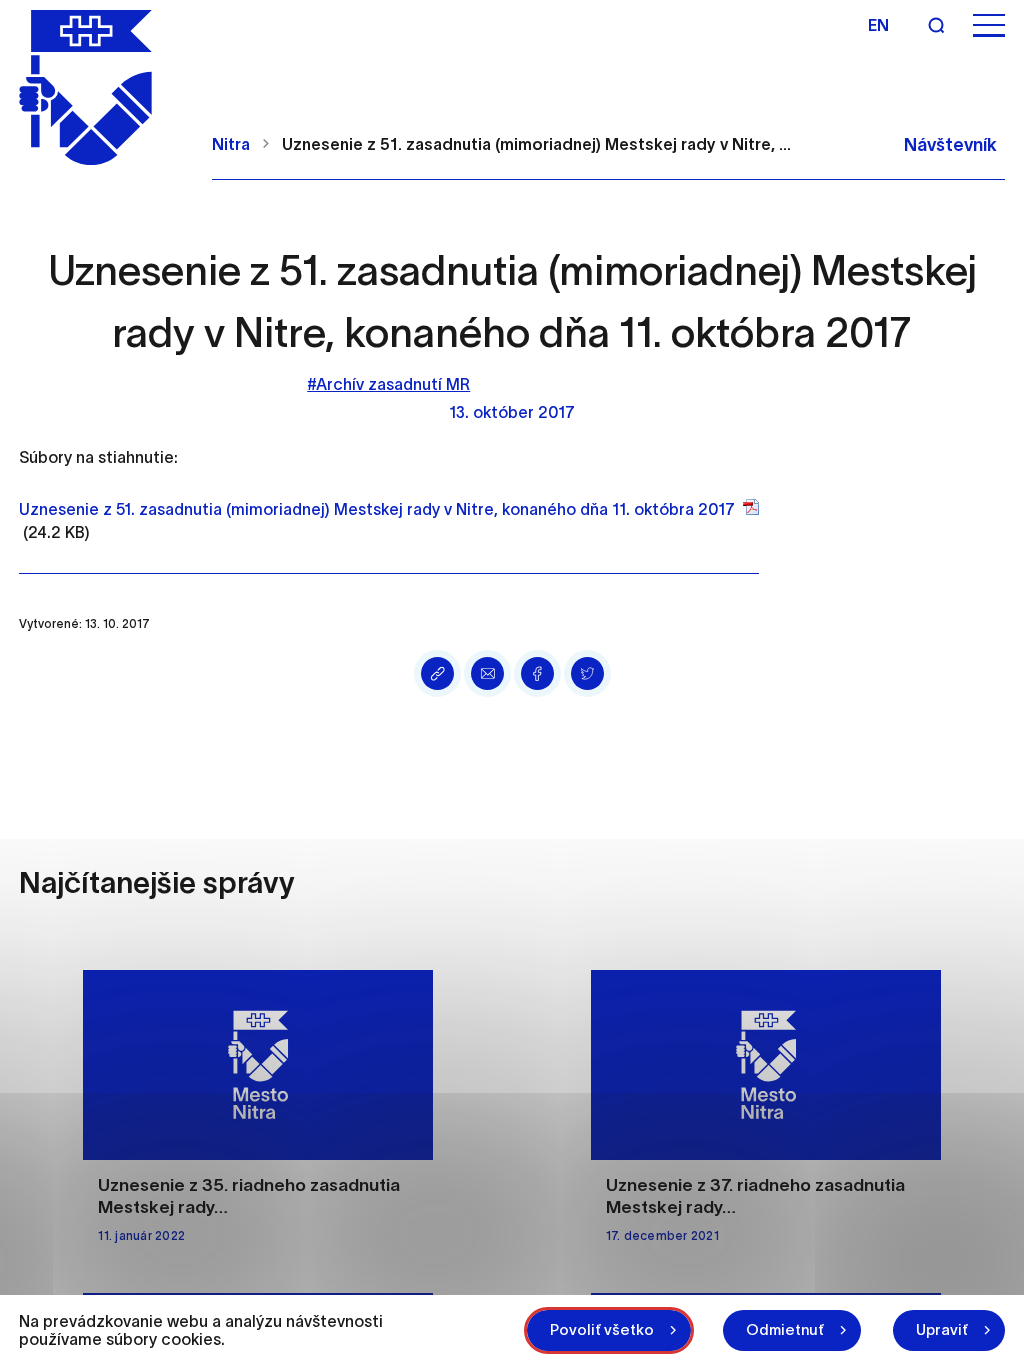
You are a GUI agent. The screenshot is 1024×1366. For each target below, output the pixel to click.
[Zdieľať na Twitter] (587, 673)
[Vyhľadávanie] (936, 25)
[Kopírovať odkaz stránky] (437, 673)
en (878, 25)
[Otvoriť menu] (989, 25)
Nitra (231, 144)
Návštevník (950, 145)
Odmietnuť (785, 1329)
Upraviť (942, 1329)
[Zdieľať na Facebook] (537, 673)
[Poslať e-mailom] (487, 673)
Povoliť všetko (602, 1329)
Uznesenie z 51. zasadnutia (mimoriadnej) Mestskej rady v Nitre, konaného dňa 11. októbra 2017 (377, 509)
